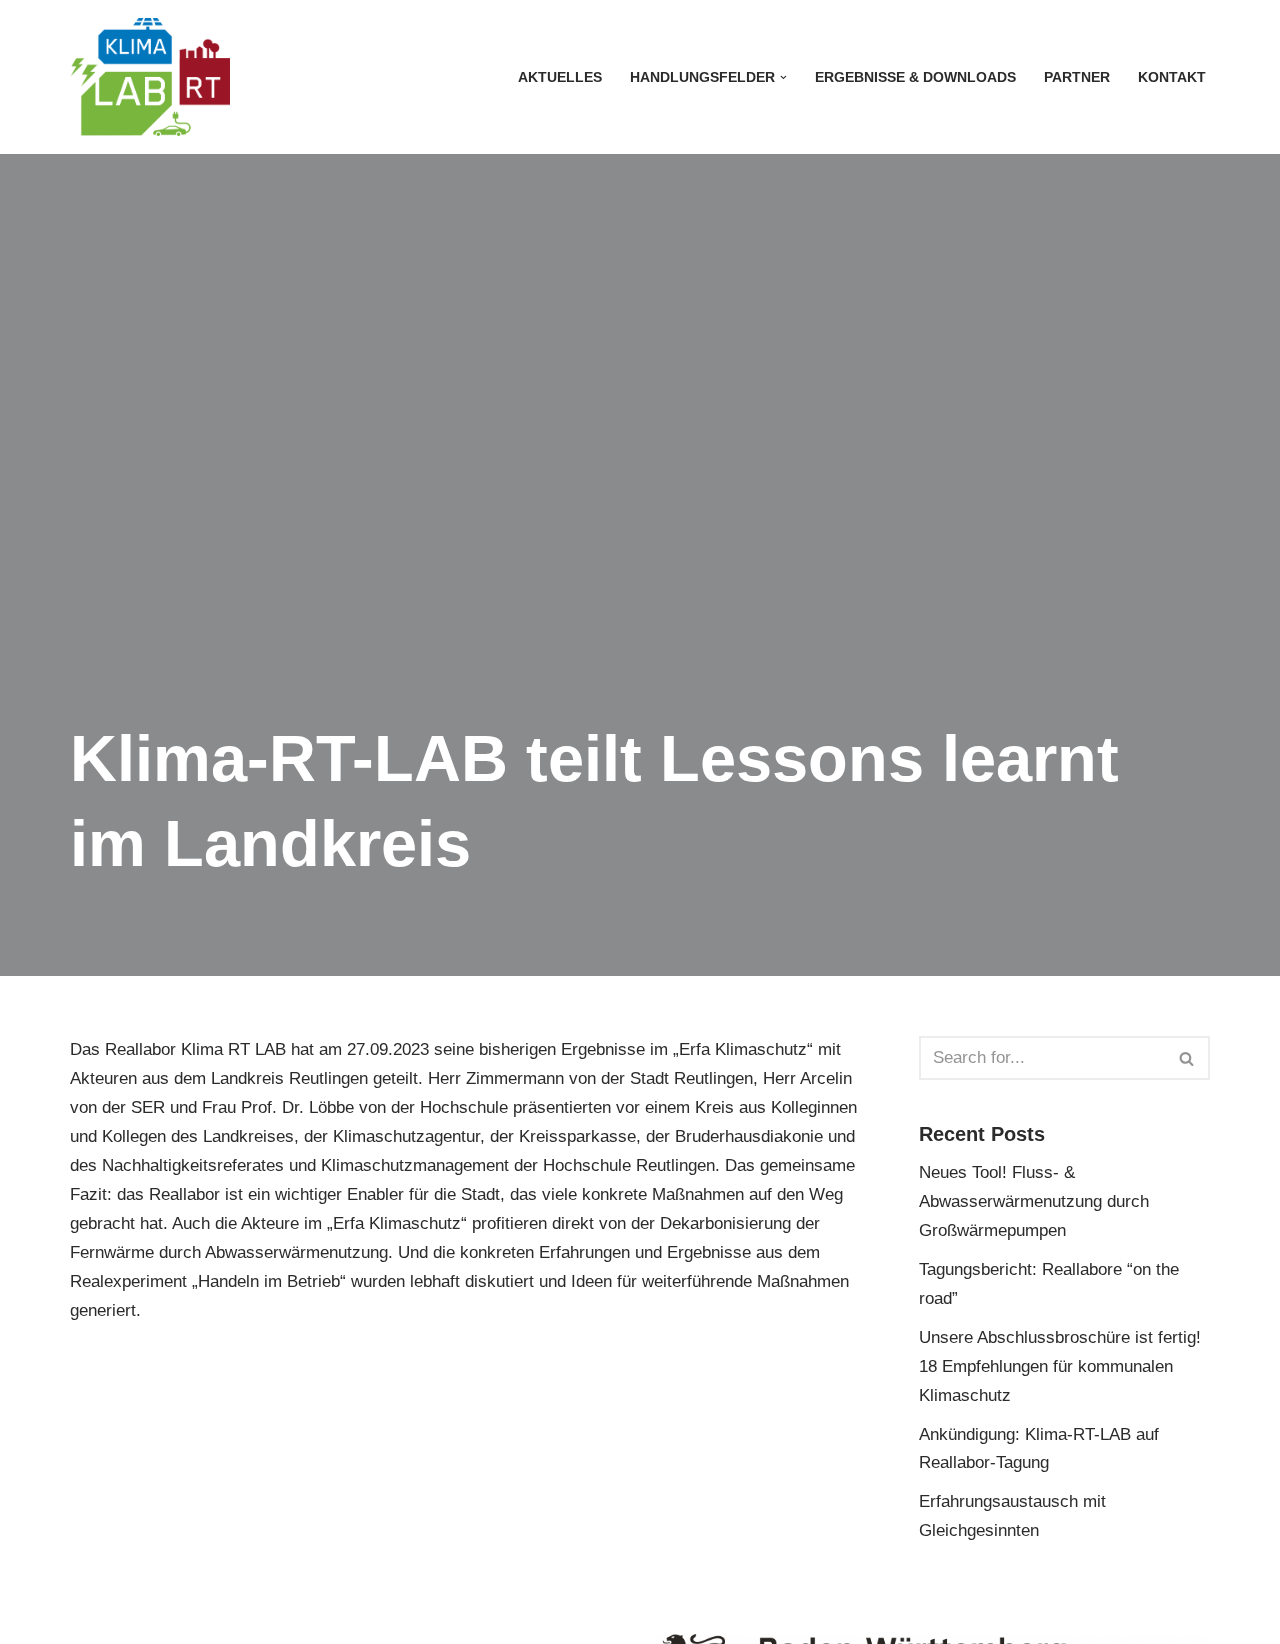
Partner (1077, 77)
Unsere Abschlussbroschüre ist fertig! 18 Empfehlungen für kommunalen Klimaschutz (1060, 1366)
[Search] (1187, 1058)
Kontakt (1172, 77)
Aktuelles (560, 77)
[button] (783, 77)
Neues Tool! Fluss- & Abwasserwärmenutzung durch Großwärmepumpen (1034, 1201)
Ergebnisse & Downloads (915, 77)
